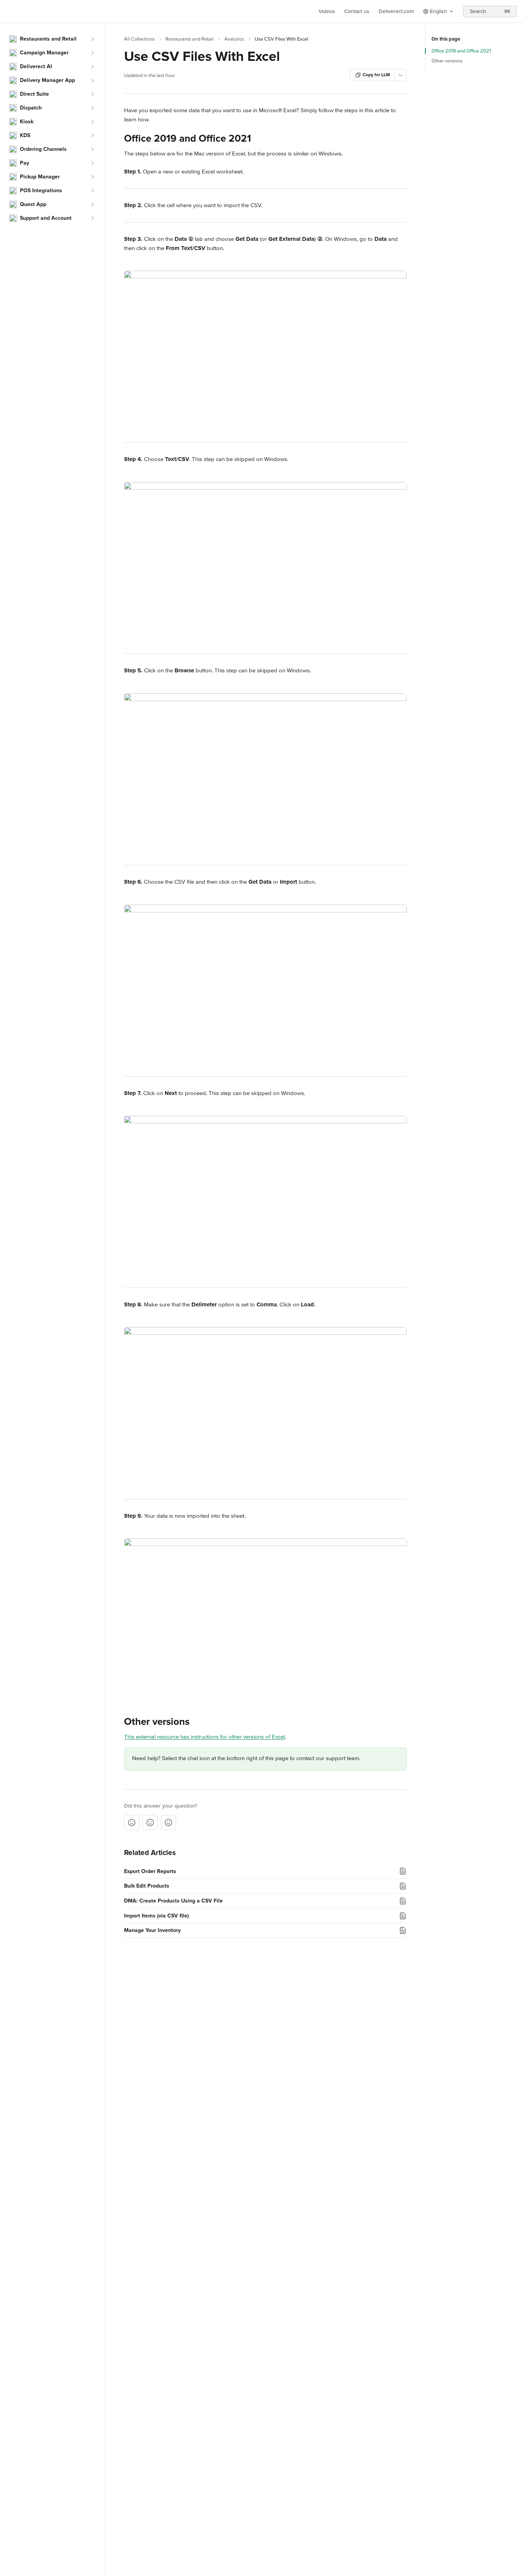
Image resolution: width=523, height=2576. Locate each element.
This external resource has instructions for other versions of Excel (204, 1737)
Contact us (357, 11)
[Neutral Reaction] (150, 1822)
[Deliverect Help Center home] (8, 11)
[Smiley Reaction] (168, 1822)
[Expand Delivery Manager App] (92, 80)
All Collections (139, 39)
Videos (327, 11)
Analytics (234, 39)
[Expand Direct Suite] (92, 94)
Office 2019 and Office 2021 (461, 51)
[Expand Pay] (92, 163)
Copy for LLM (376, 75)
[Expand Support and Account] (92, 218)
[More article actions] (400, 75)
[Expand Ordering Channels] (92, 149)
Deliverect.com (396, 11)
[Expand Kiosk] (92, 122)
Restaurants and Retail (190, 39)
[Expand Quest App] (92, 204)
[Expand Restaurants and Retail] (92, 39)
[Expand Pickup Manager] (92, 177)
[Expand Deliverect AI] (92, 67)
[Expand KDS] (92, 136)
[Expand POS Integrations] (92, 191)
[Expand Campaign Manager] (92, 53)
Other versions (447, 61)
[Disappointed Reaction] (132, 1822)
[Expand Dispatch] (92, 108)
